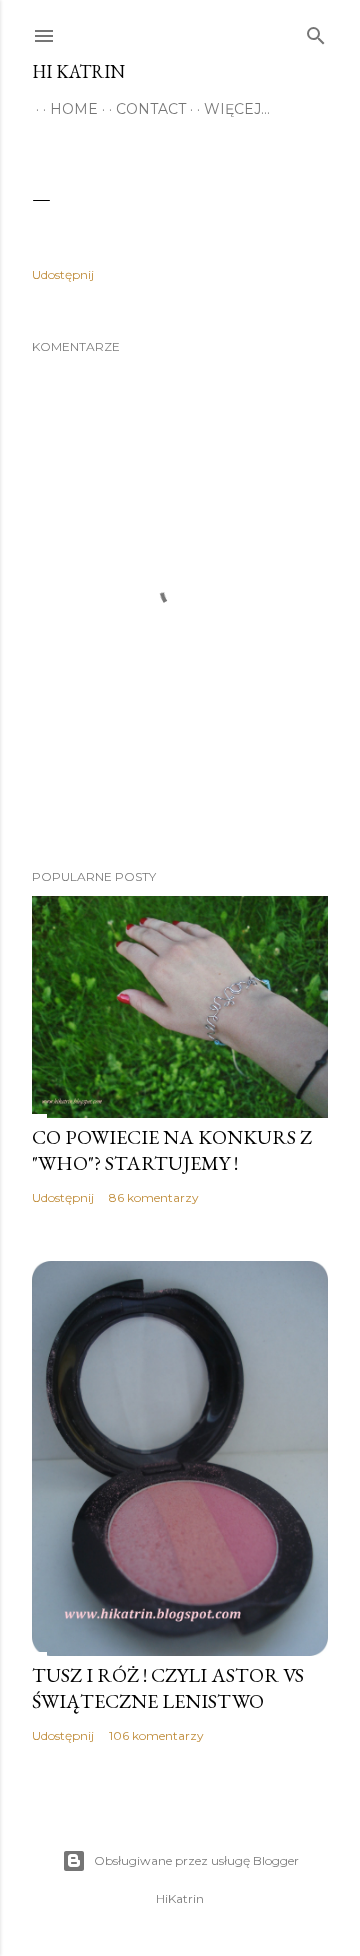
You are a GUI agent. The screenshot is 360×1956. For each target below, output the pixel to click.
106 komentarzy (156, 1735)
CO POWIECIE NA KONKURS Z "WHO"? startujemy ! (172, 1150)
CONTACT (151, 109)
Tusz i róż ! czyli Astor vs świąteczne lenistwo (168, 1688)
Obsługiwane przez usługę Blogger (196, 1860)
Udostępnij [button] (63, 274)
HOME (74, 109)
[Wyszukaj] (316, 31)
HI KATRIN (78, 71)
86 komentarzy (154, 1197)
